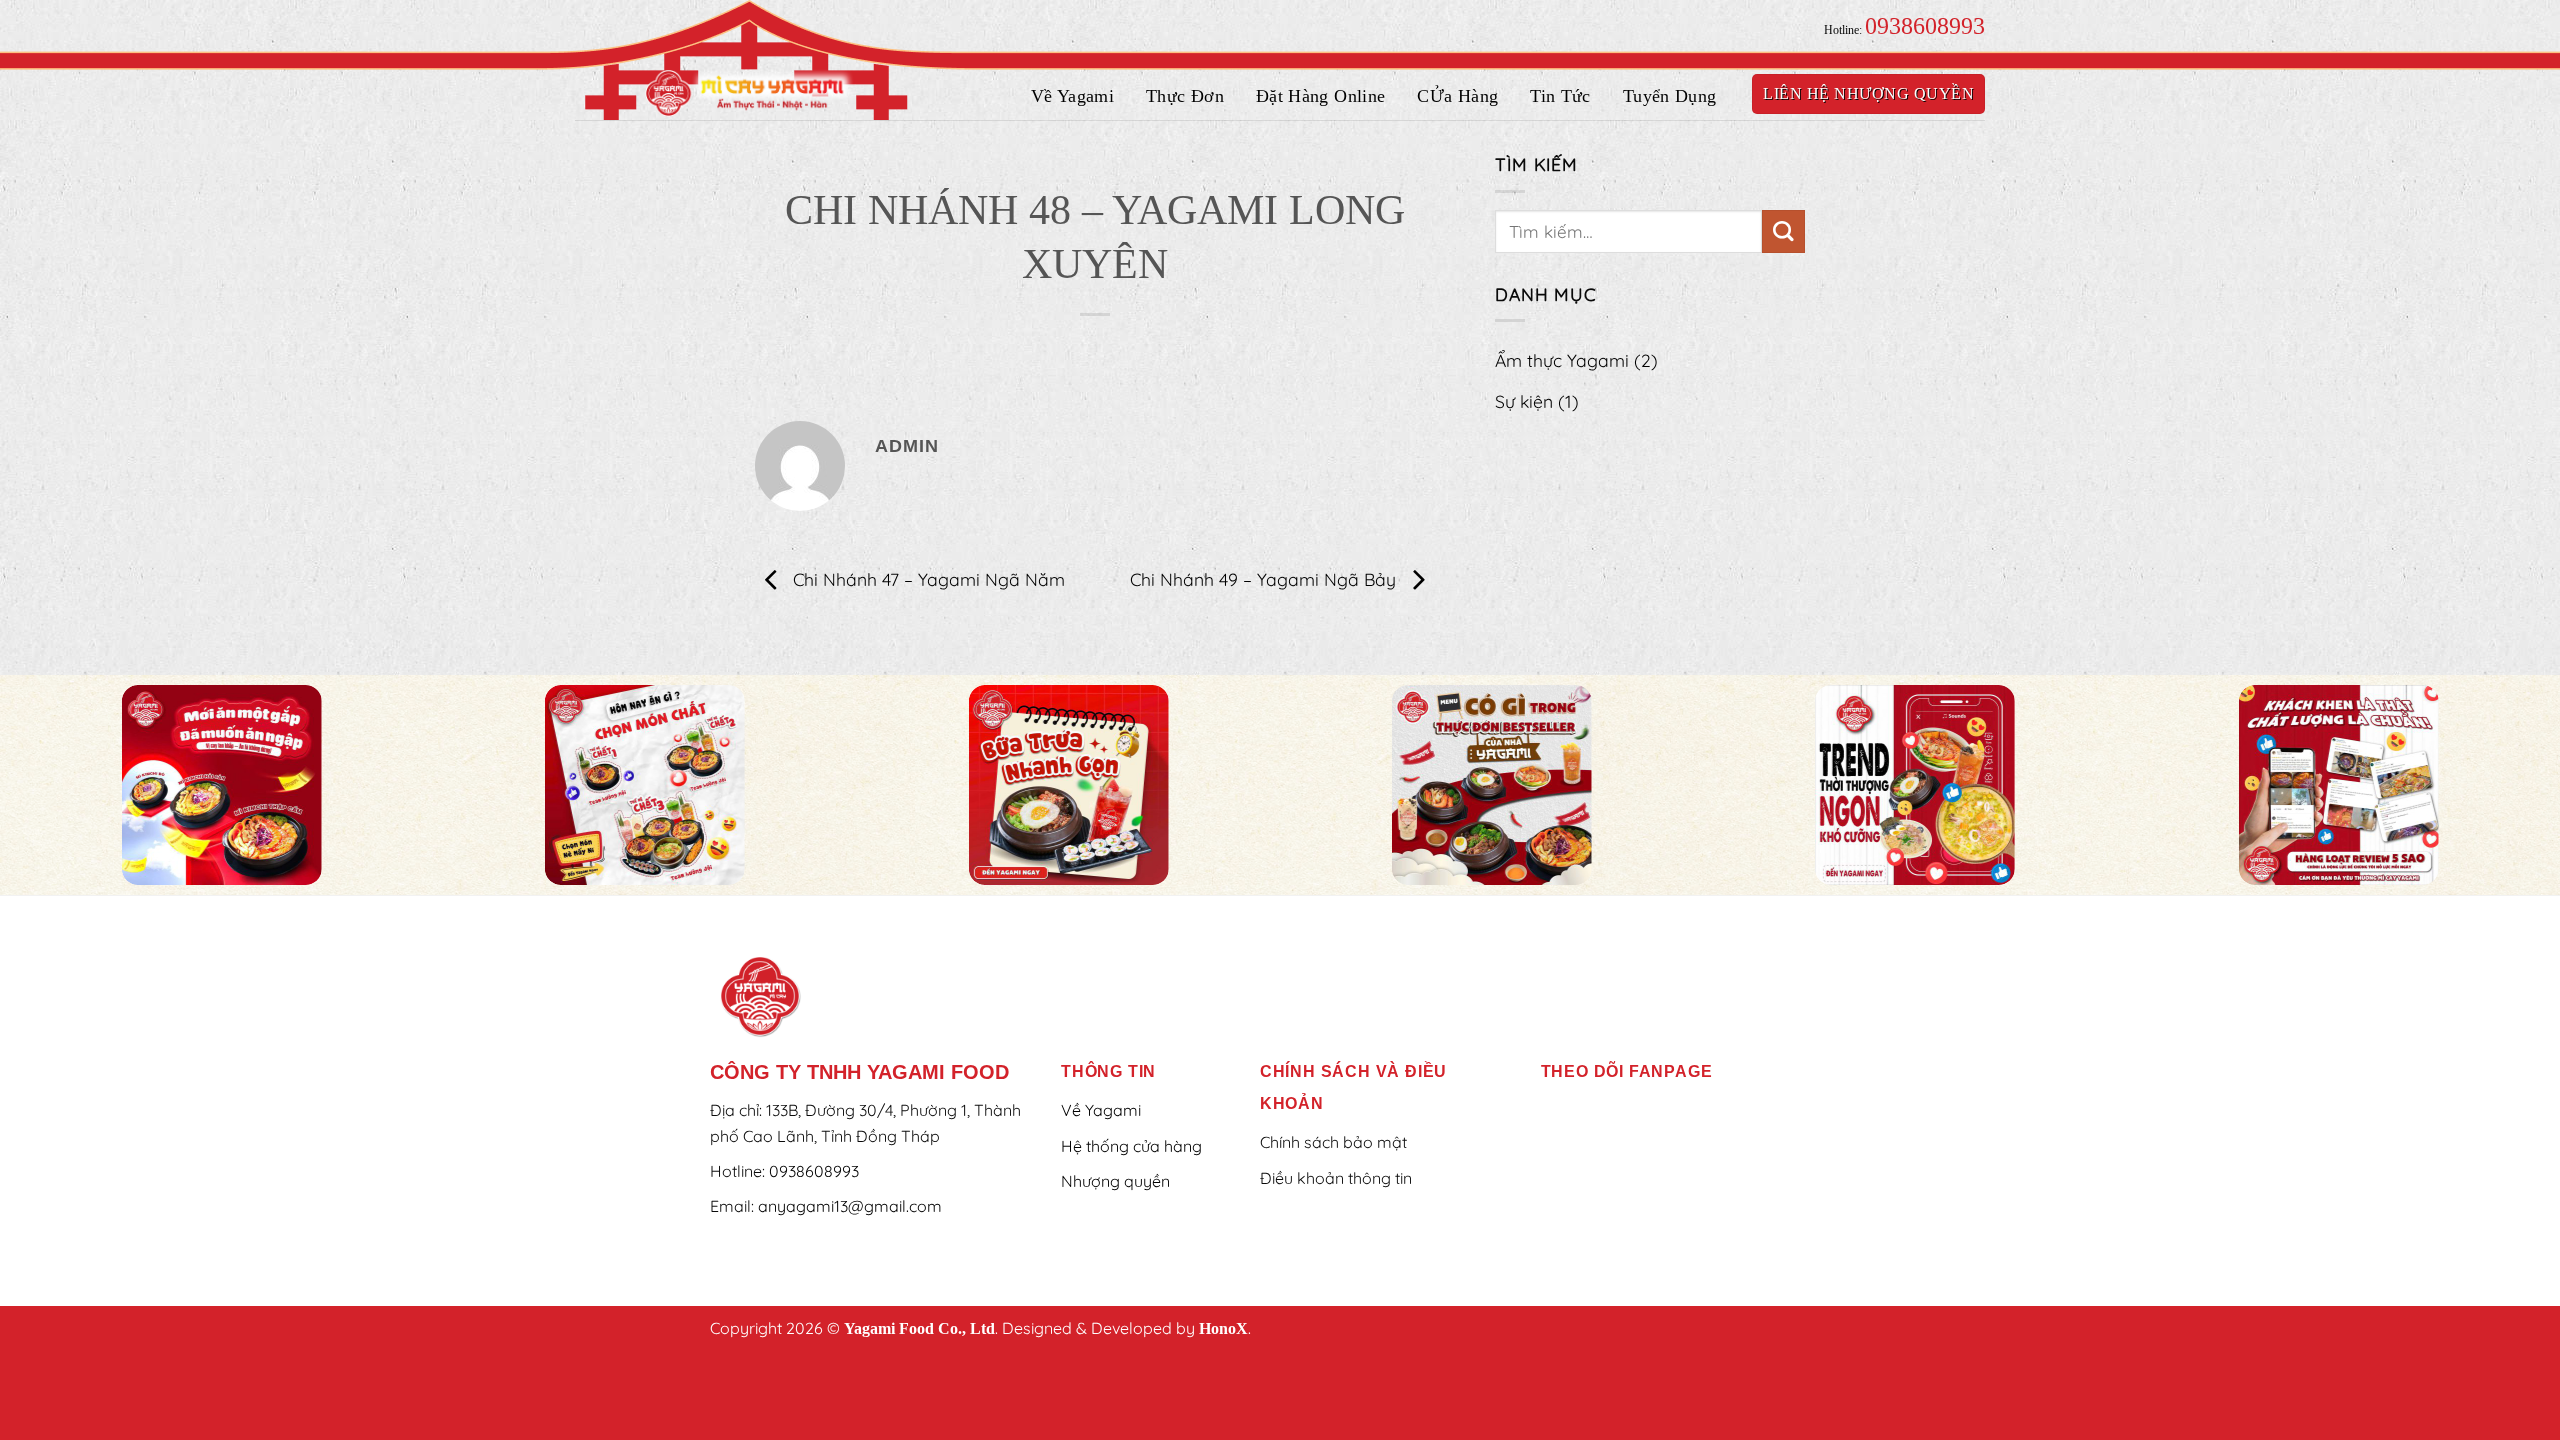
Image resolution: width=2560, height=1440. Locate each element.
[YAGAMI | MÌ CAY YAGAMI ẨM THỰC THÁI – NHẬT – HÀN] (750, 92)
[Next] (2474, 786)
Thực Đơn (1185, 96)
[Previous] (86, 786)
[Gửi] (1783, 231)
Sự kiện (1537, 401)
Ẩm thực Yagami (1576, 360)
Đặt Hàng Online (1320, 96)
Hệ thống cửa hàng (1131, 1146)
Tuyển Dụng (1670, 96)
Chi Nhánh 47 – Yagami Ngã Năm (926, 578)
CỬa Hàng (1457, 96)
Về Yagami (1072, 96)
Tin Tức (1560, 96)
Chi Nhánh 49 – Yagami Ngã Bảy (1265, 578)
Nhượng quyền (1115, 1181)
